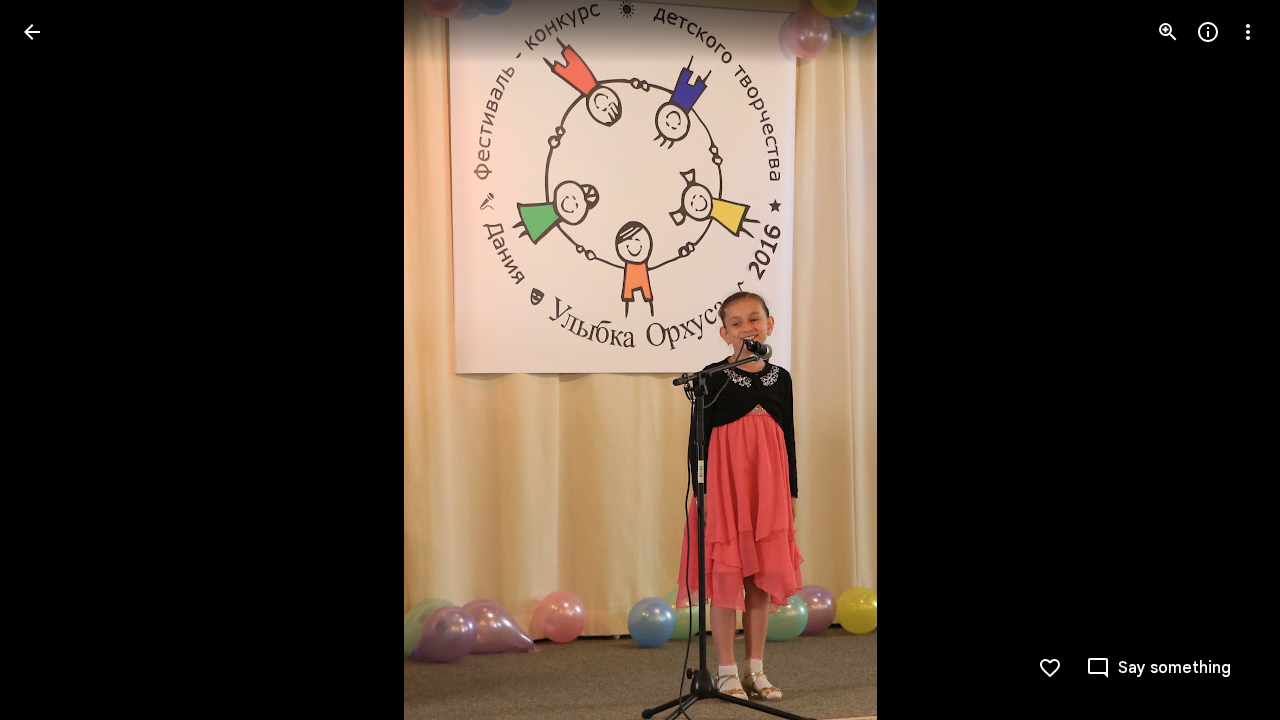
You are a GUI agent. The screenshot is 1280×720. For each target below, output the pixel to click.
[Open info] (1208, 32)
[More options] (1248, 32)
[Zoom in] (1168, 32)
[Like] (1050, 668)
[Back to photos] (32, 32)
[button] (56, 360)
